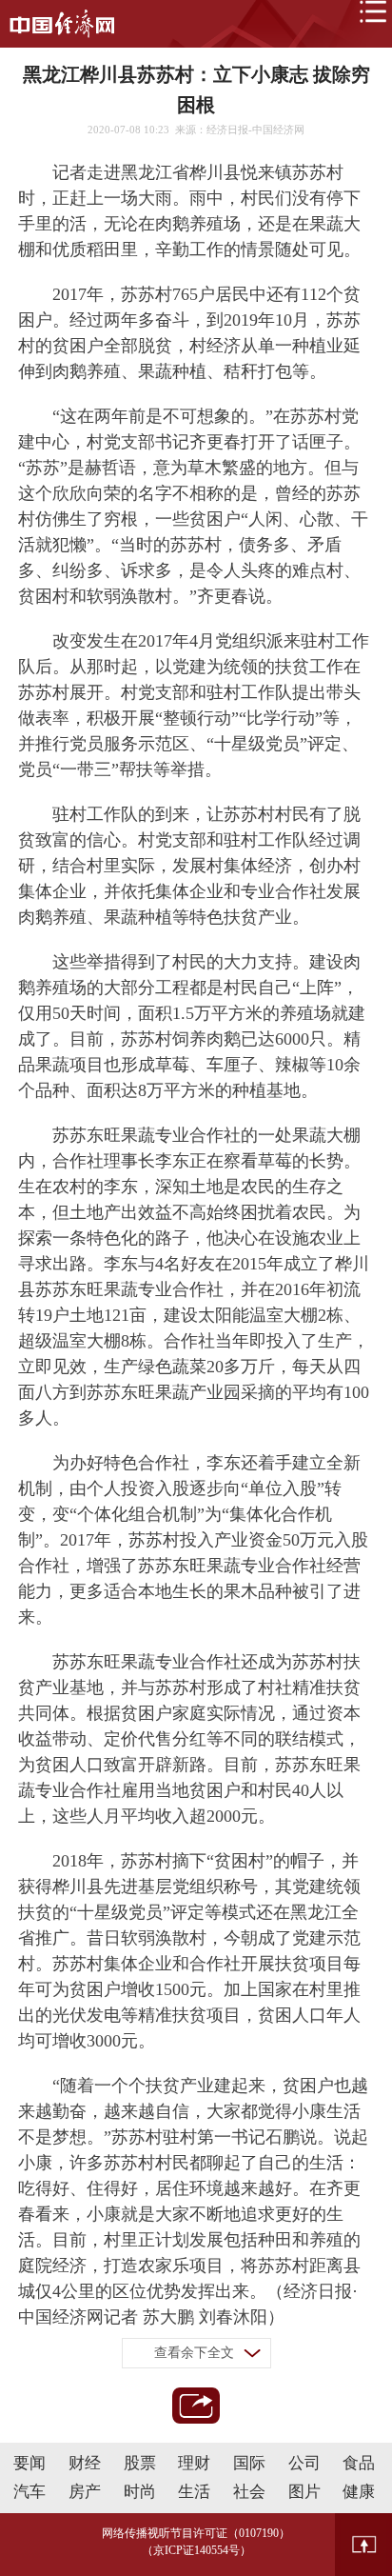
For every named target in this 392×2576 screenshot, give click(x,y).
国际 (249, 2463)
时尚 (140, 2492)
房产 (85, 2492)
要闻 (29, 2463)
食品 (359, 2463)
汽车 (29, 2492)
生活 (194, 2492)
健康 (359, 2492)
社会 (249, 2492)
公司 (304, 2463)
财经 (85, 2463)
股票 (140, 2463)
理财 (194, 2463)
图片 (304, 2492)
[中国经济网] (62, 24)
